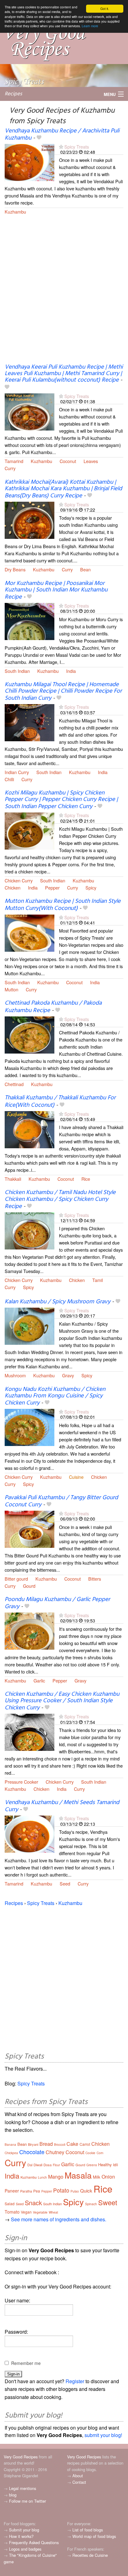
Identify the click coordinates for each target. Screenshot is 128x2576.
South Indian (17, 671)
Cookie (90, 2153)
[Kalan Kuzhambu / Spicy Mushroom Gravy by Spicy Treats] (30, 1325)
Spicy (91, 888)
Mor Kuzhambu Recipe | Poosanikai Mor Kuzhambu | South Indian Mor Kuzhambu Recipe (56, 590)
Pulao (75, 2191)
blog (13, 2495)
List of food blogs (88, 2530)
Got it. (105, 9)
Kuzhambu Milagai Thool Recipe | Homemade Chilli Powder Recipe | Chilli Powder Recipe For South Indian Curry (63, 691)
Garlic (39, 1680)
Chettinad (14, 1084)
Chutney (55, 2152)
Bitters (95, 1579)
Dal (30, 2165)
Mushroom (15, 1375)
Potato (61, 2190)
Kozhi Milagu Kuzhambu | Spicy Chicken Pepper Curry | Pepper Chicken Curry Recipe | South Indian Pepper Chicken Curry (61, 800)
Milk (97, 2177)
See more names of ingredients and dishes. (59, 2219)
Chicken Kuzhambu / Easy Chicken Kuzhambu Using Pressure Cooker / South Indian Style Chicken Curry (62, 1701)
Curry (10, 468)
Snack (33, 2203)
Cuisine (76, 1477)
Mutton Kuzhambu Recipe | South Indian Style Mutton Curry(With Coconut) (63, 905)
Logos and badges (25, 2549)
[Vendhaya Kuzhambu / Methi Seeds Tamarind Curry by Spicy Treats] (30, 1834)
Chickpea (11, 2153)
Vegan (26, 2212)
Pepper (52, 888)
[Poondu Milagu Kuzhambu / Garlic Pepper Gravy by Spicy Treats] (30, 1630)
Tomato (12, 2212)
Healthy (105, 2165)
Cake (72, 2144)
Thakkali (13, 1179)
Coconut (68, 461)
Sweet (108, 2202)
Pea (37, 2191)
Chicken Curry (19, 880)
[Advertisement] (64, 293)
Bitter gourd (16, 1579)
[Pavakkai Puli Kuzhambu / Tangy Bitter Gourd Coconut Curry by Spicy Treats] (30, 1528)
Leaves (91, 461)
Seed (65, 1883)
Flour (56, 2165)
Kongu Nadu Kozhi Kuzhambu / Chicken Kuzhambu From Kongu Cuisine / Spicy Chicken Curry (55, 1396)
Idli (116, 2165)
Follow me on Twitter (27, 2501)
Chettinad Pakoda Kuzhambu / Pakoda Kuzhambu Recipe (53, 1007)
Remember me (26, 2363)
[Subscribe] (61, 147)
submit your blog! (103, 2435)
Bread (46, 2144)
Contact (79, 2482)
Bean (85, 569)
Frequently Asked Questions (34, 2542)
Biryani (33, 2144)
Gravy (68, 1375)
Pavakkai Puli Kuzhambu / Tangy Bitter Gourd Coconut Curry (61, 1501)
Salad (10, 2204)
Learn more (90, 26)
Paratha (26, 2191)
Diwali (38, 2165)
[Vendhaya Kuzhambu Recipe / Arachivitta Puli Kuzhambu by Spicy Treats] (30, 162)
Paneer (12, 2191)
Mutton (11, 989)
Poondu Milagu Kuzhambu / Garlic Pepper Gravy (57, 1603)
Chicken (13, 888)
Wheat (53, 2212)
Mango (56, 2177)
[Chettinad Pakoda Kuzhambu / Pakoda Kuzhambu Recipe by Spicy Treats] (30, 1034)
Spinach (91, 2204)
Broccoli (60, 2145)
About (78, 2476)
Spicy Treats (77, 147)
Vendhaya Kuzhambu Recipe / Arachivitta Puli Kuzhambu (62, 134)
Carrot (85, 2144)
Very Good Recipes (21, 2457)
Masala (78, 2175)
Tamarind (14, 461)
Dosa (48, 2165)
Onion (108, 2177)
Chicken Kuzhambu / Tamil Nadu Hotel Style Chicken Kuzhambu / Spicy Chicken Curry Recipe (60, 1199)
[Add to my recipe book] (39, 138)
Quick (86, 2191)
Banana (10, 2145)
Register (75, 2381)
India (71, 671)
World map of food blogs (94, 2536)
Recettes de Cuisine (90, 2555)
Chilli (9, 779)
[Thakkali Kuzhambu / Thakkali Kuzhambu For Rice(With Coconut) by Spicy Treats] (30, 1129)
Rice (86, 1179)
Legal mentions (23, 2488)
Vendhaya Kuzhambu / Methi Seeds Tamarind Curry (62, 1806)
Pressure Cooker (21, 1782)
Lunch (42, 2177)
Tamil (98, 1280)
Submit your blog (24, 2530)
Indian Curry (17, 772)
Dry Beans (15, 569)
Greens (92, 2165)
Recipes (13, 94)
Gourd (29, 1586)
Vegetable (40, 2212)
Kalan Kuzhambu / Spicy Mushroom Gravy (57, 1302)
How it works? (21, 2536)
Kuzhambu (15, 212)
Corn (100, 2153)
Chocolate (32, 2152)
